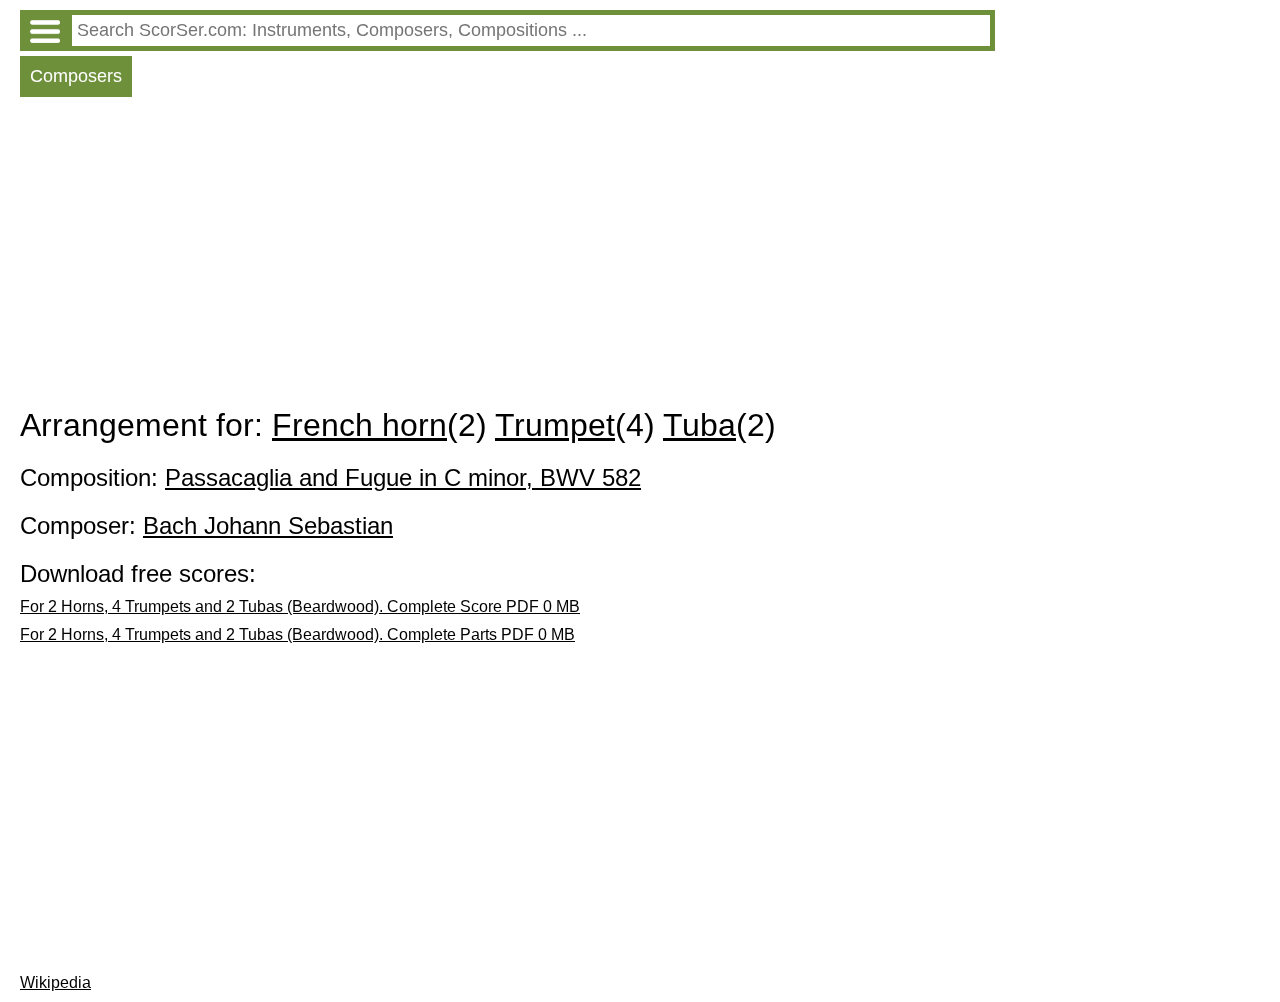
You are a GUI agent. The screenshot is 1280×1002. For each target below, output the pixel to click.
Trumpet (555, 425)
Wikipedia (55, 982)
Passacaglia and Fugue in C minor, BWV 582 (403, 477)
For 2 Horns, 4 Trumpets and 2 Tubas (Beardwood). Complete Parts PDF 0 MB (297, 634)
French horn (359, 425)
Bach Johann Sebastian (268, 525)
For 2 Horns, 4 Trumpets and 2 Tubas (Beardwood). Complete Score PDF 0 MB (300, 606)
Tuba (699, 425)
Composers (76, 76)
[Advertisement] (507, 257)
